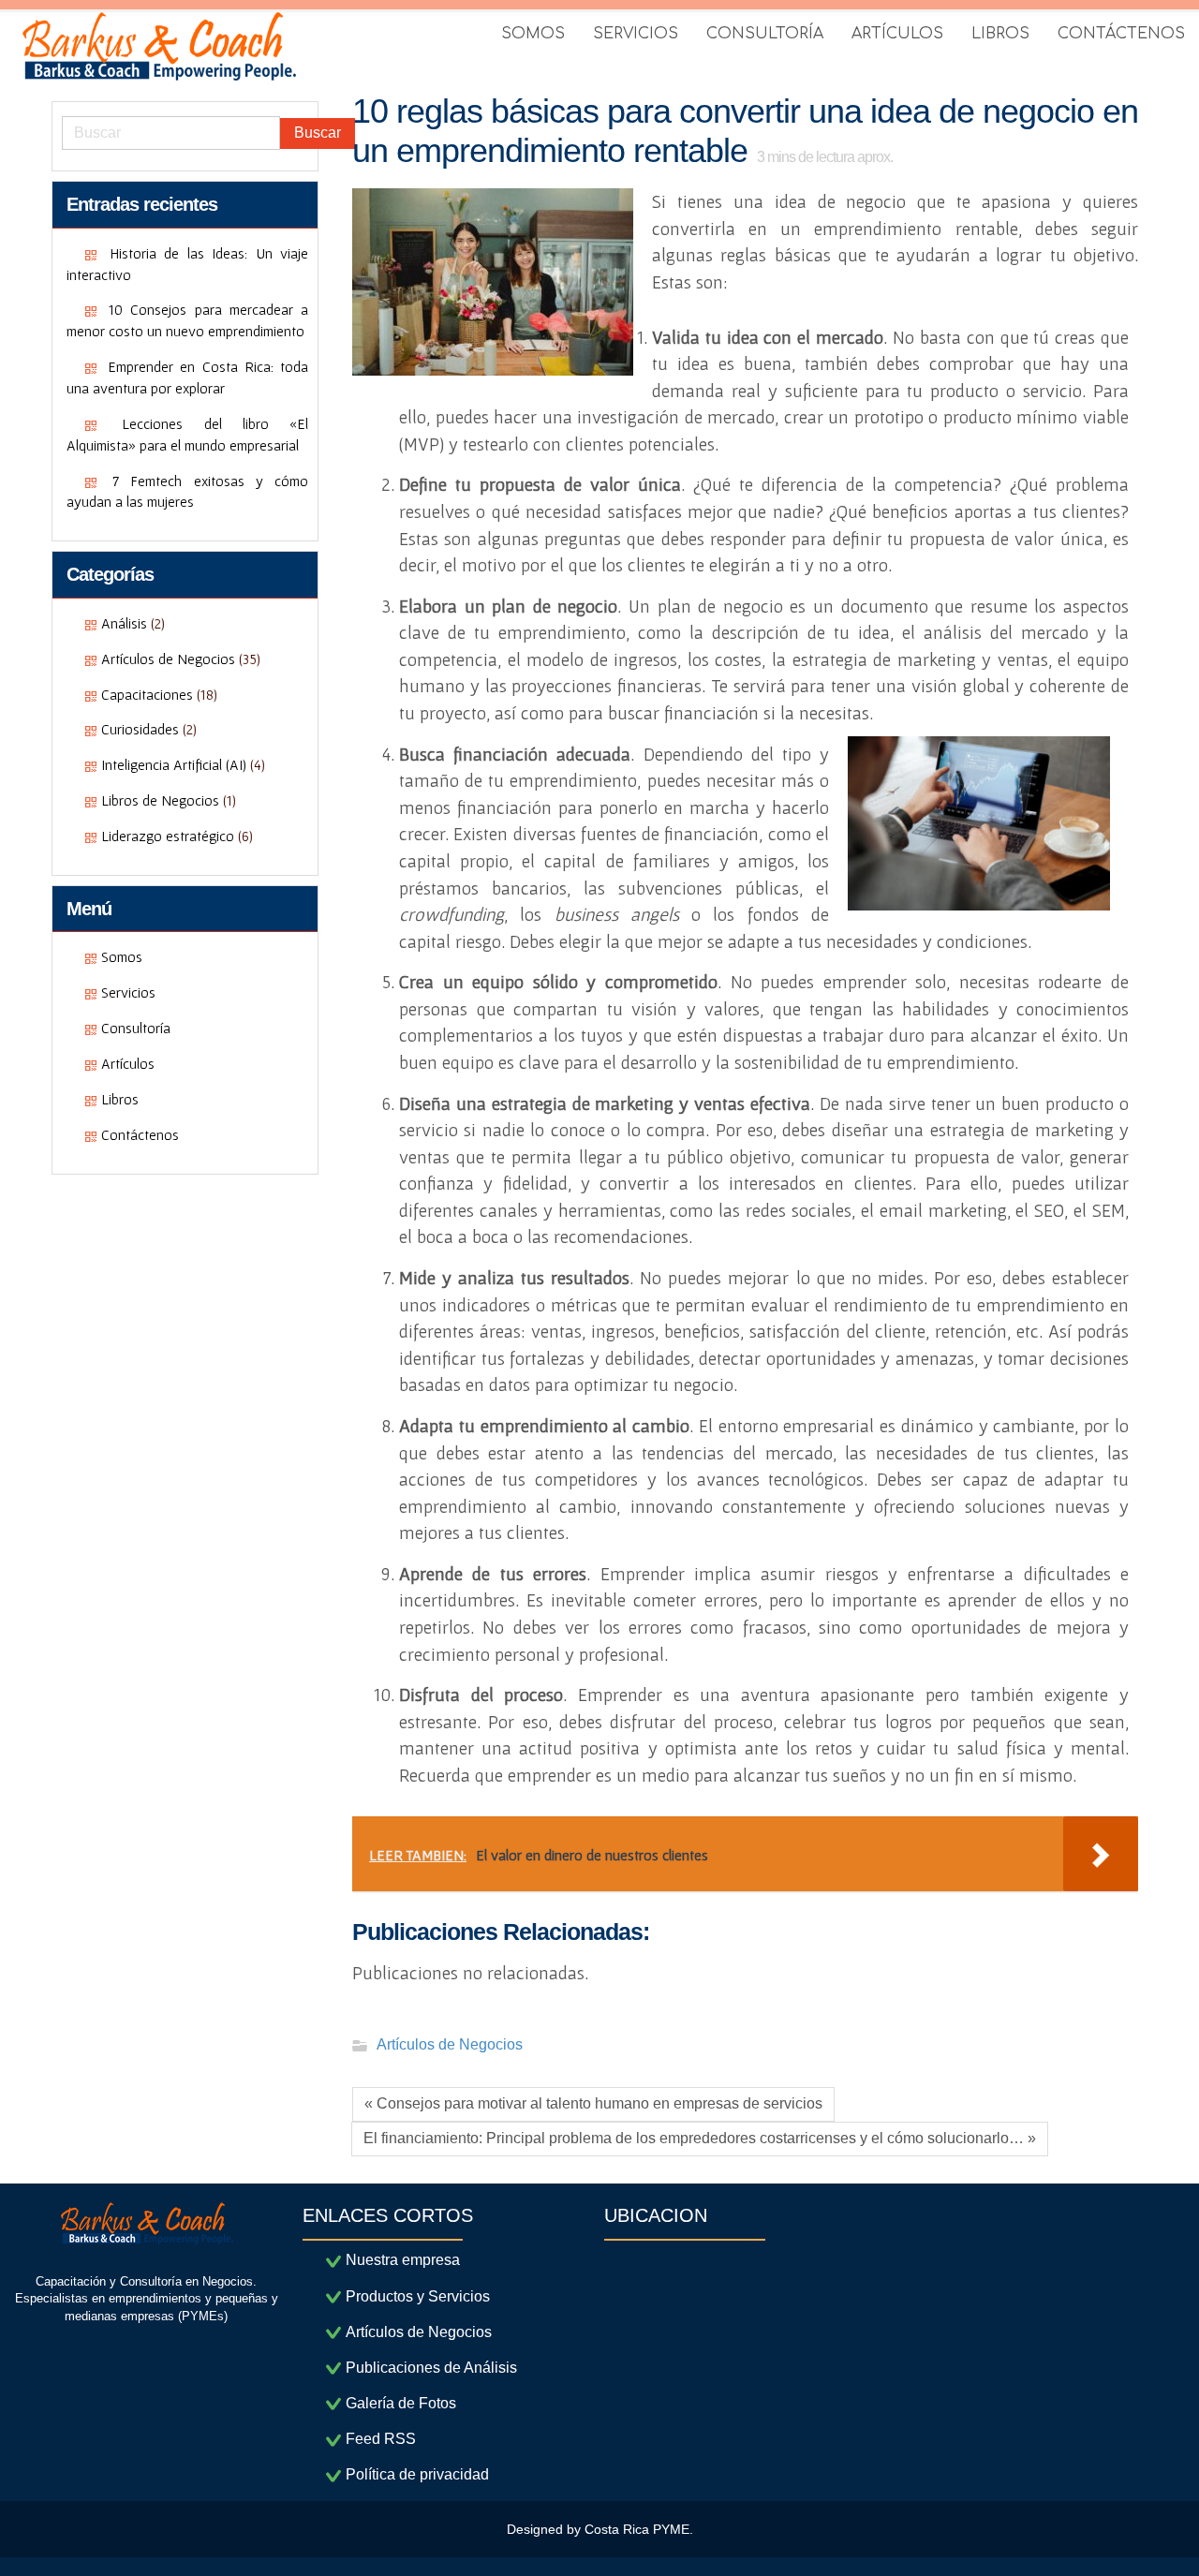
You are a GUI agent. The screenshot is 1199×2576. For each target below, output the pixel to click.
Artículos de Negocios (168, 659)
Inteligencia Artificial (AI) (174, 764)
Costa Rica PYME (637, 2529)
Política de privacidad (417, 2474)
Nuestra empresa (403, 2260)
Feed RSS (381, 2439)
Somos (122, 956)
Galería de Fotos (401, 2403)
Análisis (124, 623)
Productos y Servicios (418, 2296)
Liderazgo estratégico (168, 836)
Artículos (128, 1063)
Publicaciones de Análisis (431, 2368)
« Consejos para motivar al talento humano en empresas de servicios (593, 2103)
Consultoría (136, 1028)
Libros (120, 1099)
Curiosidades (140, 729)
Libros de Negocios (160, 800)
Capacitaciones (147, 694)
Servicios (128, 992)
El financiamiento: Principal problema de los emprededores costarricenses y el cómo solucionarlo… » (700, 2138)
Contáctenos (140, 1134)
